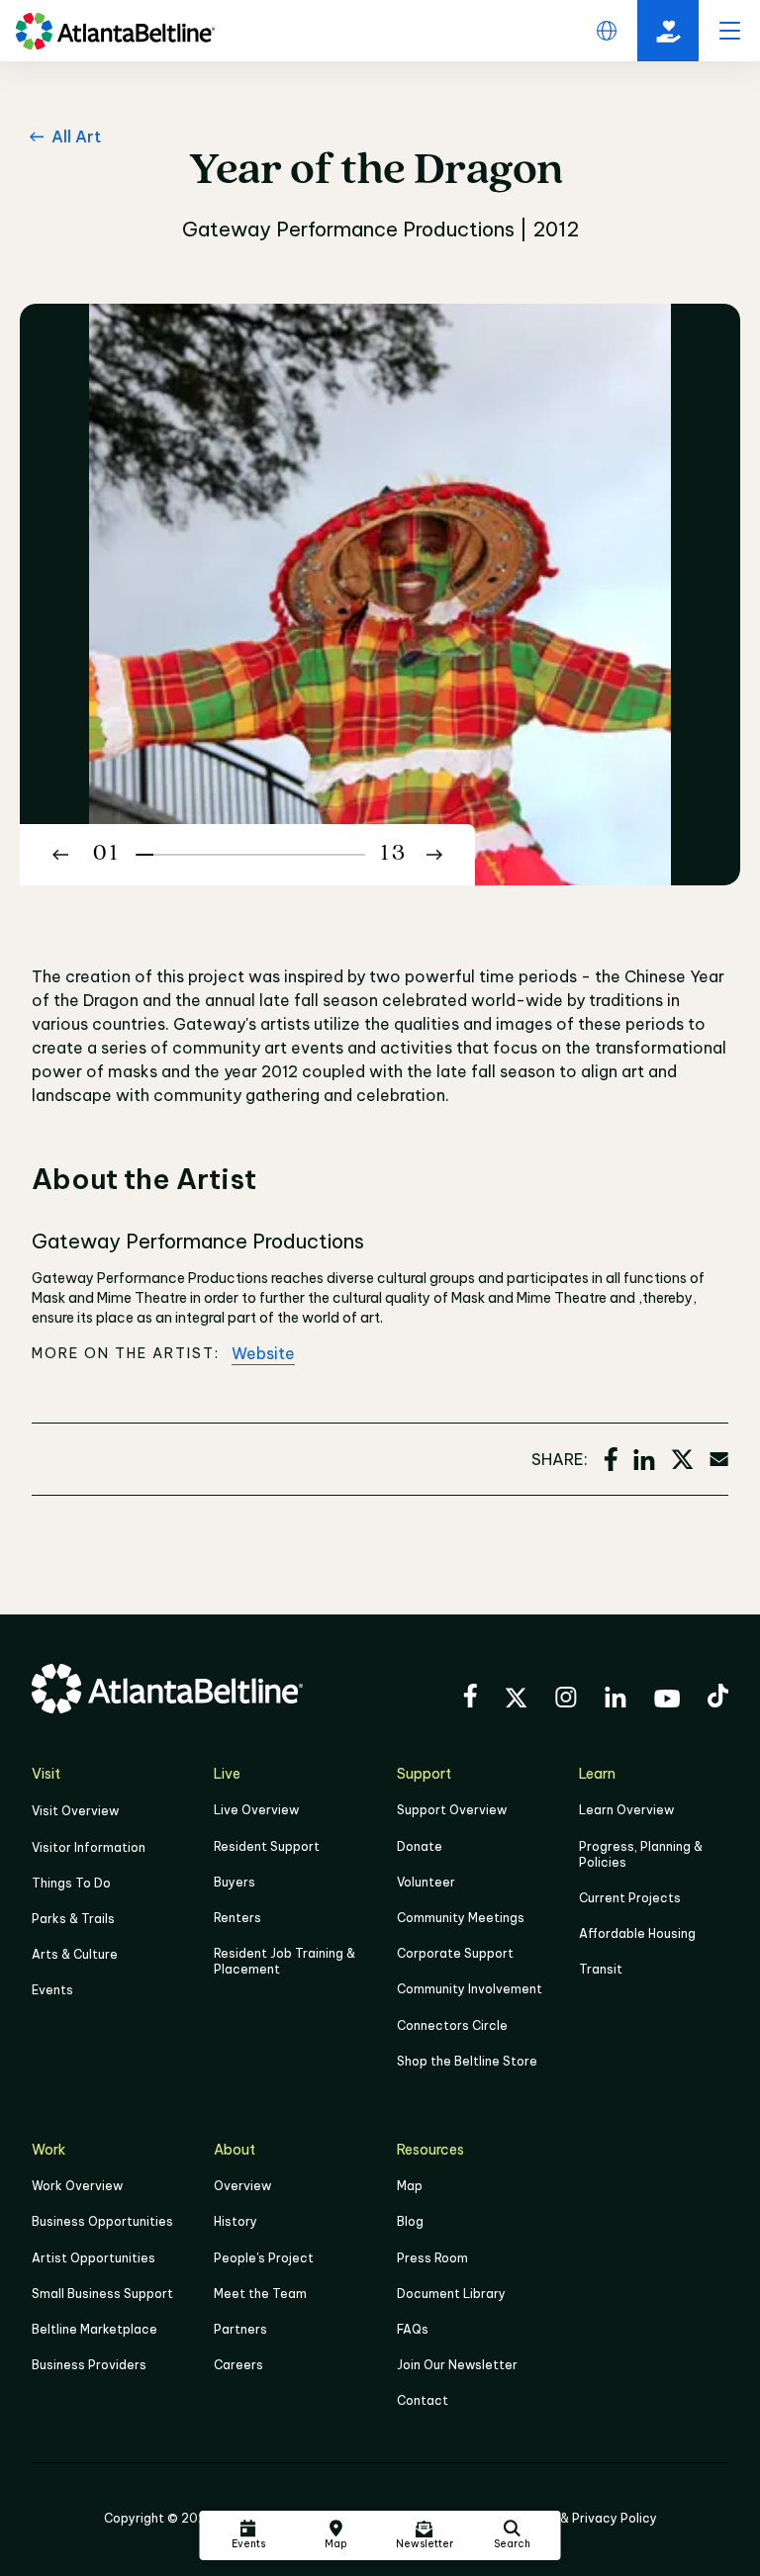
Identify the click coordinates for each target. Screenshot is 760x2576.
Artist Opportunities (94, 2258)
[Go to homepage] (115, 31)
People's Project (264, 2258)
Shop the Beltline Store (467, 2061)
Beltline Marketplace (95, 2329)
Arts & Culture (75, 1954)
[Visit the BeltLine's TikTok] (718, 1699)
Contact (423, 2400)
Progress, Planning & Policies (641, 1854)
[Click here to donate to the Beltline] (668, 31)
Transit (601, 1969)
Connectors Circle (452, 2025)
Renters (237, 1918)
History (236, 2221)
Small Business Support (102, 2294)
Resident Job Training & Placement (285, 1961)
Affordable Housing (637, 1933)
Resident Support (267, 1846)
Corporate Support (455, 1953)
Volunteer (426, 1882)
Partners (240, 2329)
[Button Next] (434, 855)
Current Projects (630, 1898)
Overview (242, 2186)
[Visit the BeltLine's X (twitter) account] (516, 1701)
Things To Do (71, 1883)
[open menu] (729, 31)
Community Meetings (461, 1918)
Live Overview (256, 1810)
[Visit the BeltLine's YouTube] (667, 1702)
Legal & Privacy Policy (590, 2518)
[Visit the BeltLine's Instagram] (566, 1700)
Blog (410, 2221)
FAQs (413, 2329)
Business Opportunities (102, 2221)
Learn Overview (626, 1810)
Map (410, 2186)
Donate (420, 1846)
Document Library (451, 2294)
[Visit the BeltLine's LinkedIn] (616, 1700)
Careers (238, 2365)
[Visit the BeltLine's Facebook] (470, 1699)
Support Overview (452, 1810)
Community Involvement (470, 1989)
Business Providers (89, 2365)
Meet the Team (260, 2294)
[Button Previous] (60, 855)
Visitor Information (89, 1847)
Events (52, 1990)
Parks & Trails (73, 1919)
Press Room (432, 2258)
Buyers (235, 1882)
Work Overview (77, 2186)
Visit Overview (75, 1811)
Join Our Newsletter (457, 2365)
